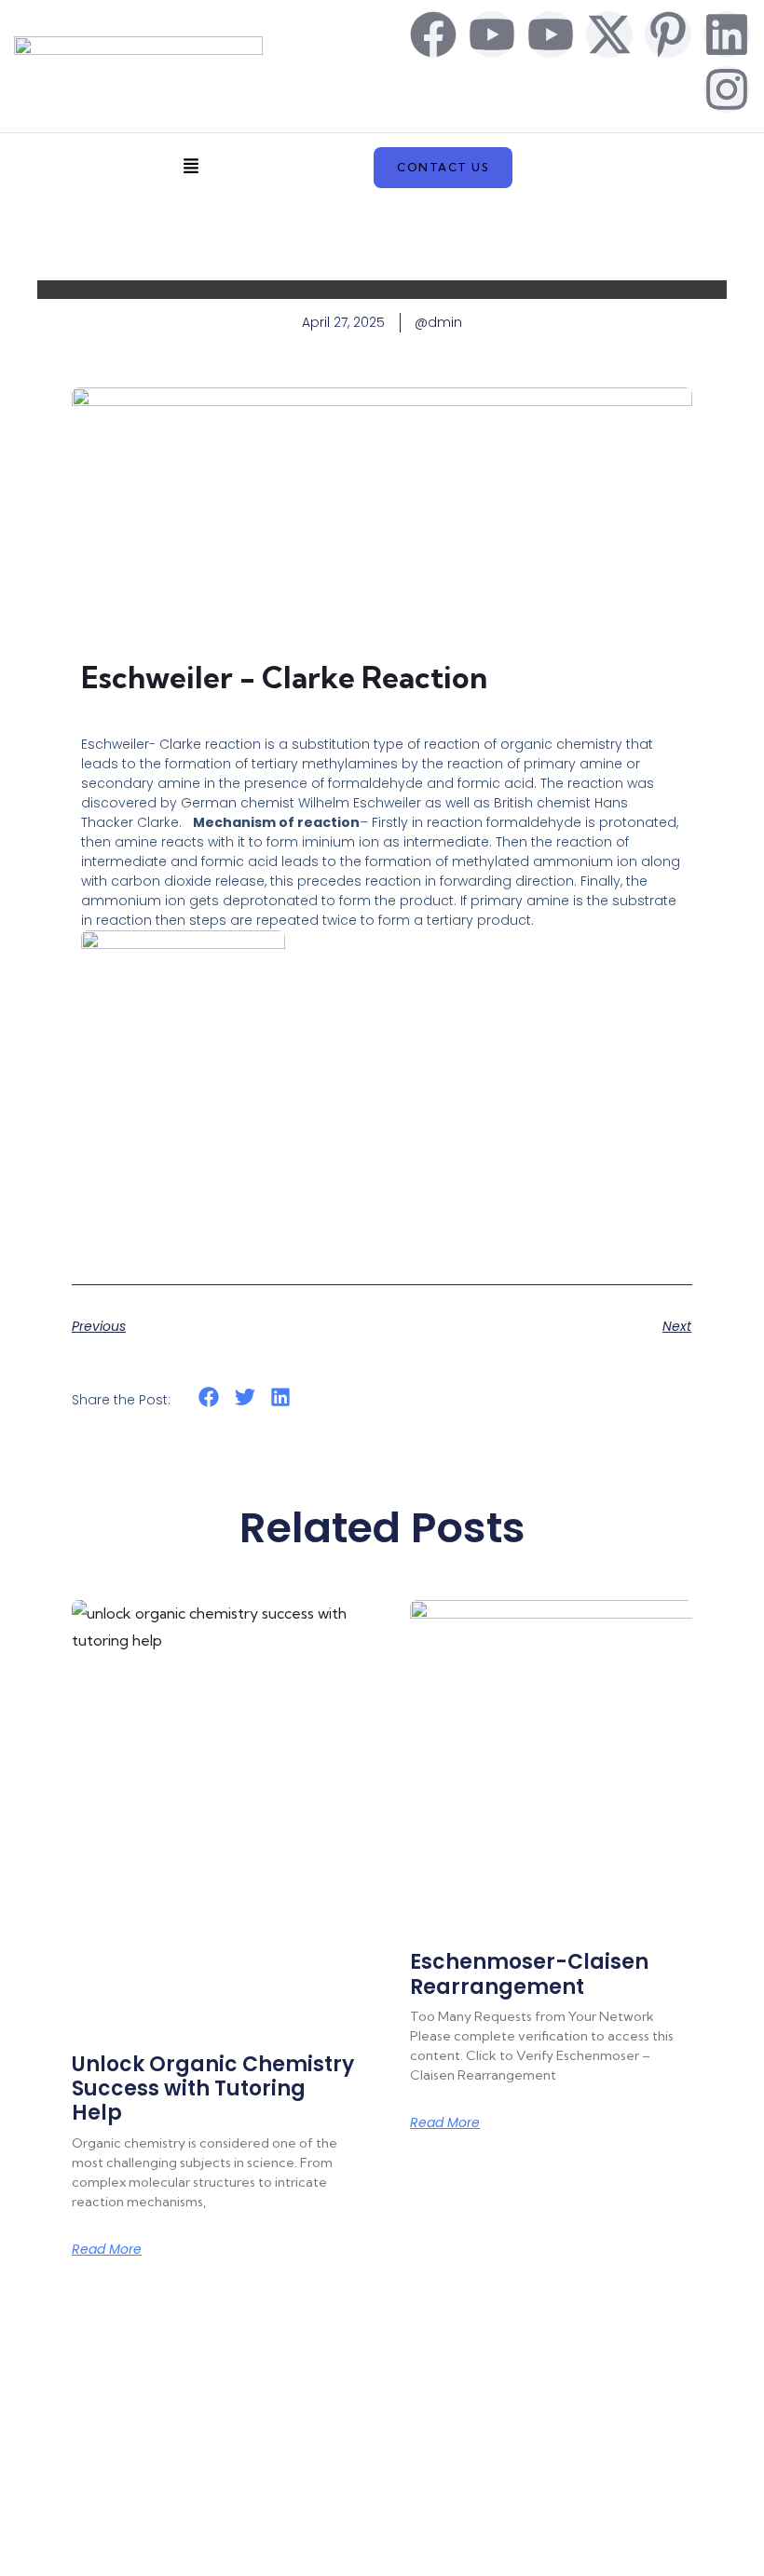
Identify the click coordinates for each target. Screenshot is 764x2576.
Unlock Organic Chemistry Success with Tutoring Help (213, 2089)
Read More (107, 2249)
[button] (191, 168)
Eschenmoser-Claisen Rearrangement (529, 1974)
